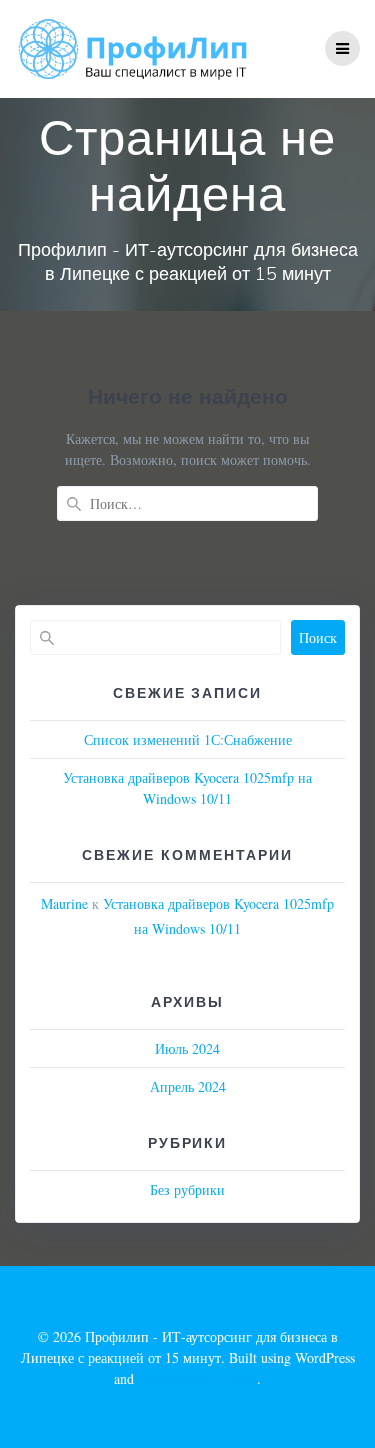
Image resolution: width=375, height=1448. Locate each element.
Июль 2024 (187, 1048)
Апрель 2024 (188, 1086)
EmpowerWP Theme (197, 1378)
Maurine (64, 903)
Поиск (318, 637)
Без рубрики (187, 1189)
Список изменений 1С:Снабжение (188, 739)
